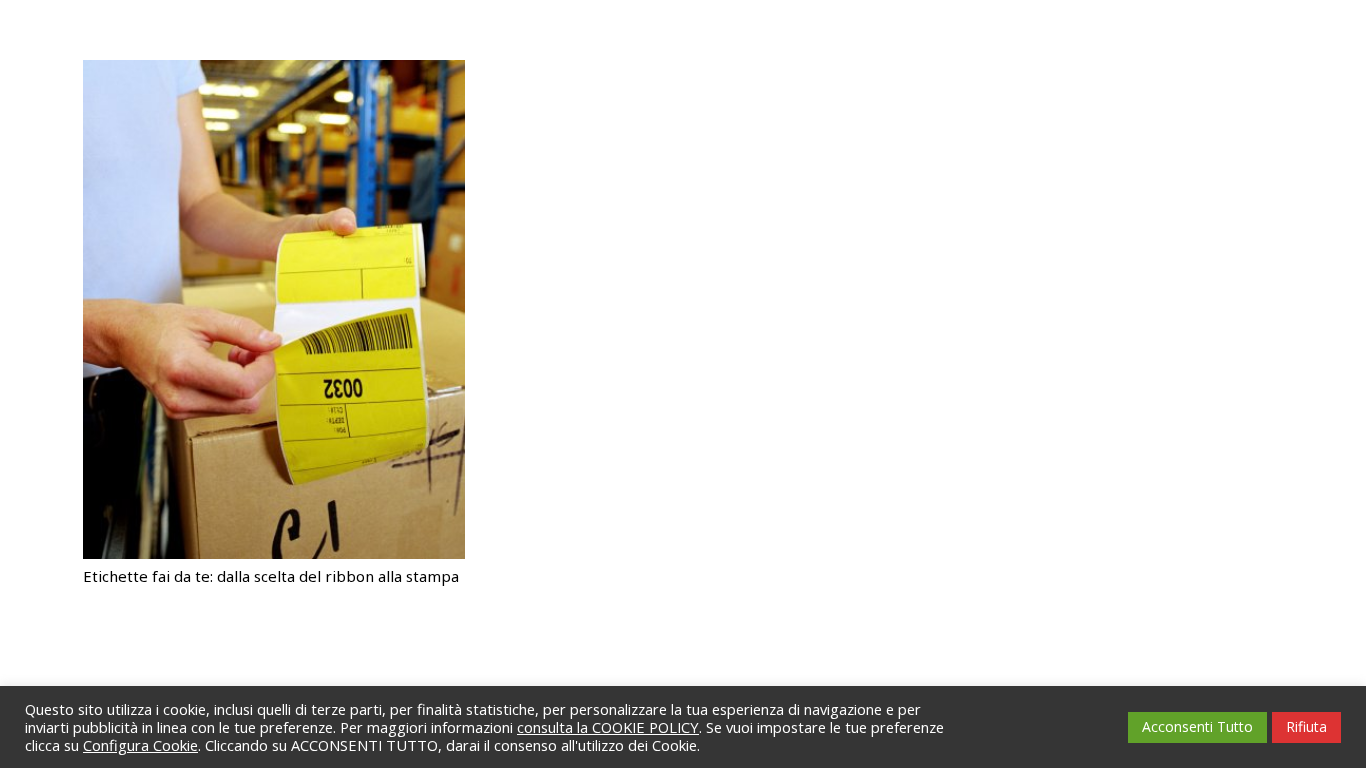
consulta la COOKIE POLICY (608, 727)
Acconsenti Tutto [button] (1197, 726)
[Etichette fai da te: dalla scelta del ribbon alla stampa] (274, 72)
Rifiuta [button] (1306, 726)
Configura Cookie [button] (140, 745)
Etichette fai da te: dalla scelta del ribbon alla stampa (271, 576)
